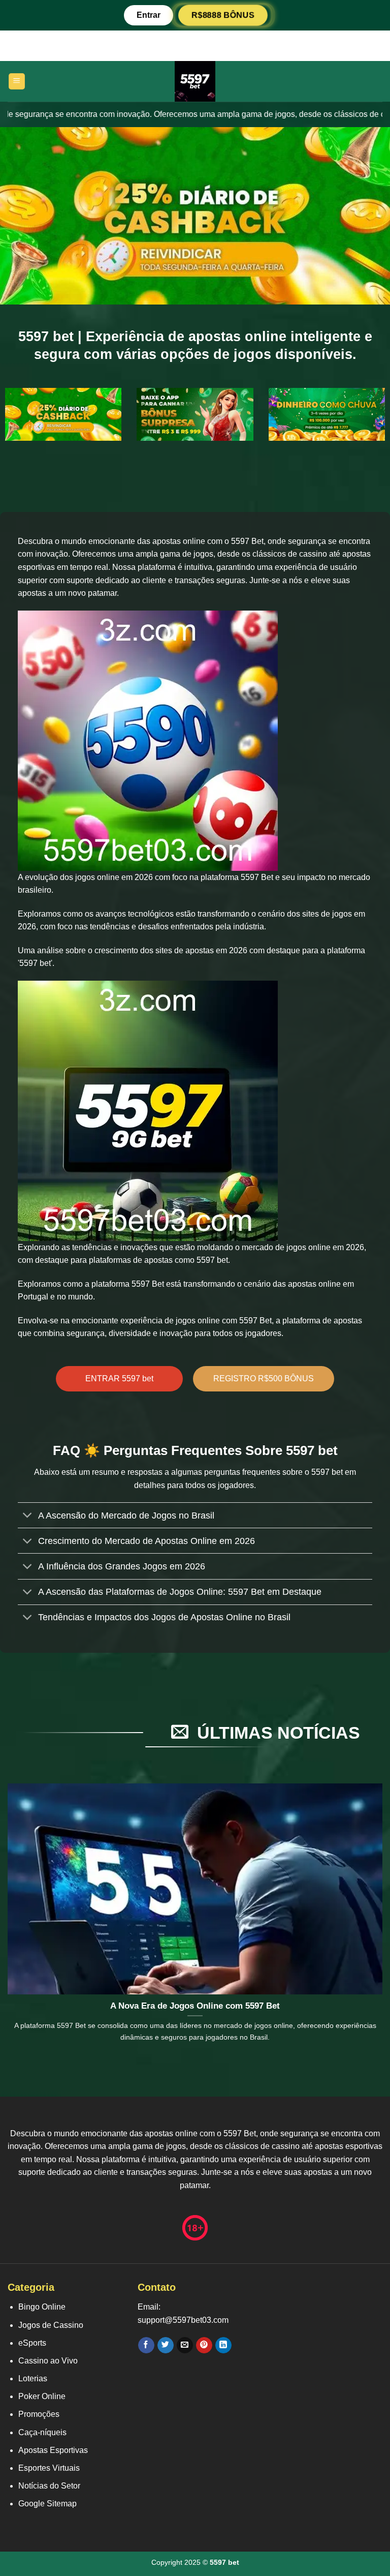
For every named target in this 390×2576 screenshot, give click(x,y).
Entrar (149, 15)
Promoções (39, 2414)
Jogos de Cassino (51, 2325)
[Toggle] (28, 1516)
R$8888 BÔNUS (223, 15)
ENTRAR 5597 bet (119, 1378)
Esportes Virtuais (49, 2468)
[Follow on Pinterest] (204, 2345)
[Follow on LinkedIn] (223, 2345)
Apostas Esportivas (53, 2450)
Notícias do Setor (49, 2486)
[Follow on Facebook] (146, 2345)
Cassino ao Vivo (48, 2361)
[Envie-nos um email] (185, 2345)
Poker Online (42, 2396)
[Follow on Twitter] (165, 2345)
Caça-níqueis (42, 2432)
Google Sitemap (47, 2504)
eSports (32, 2343)
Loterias (33, 2378)
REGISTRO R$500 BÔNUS (264, 1378)
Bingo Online (42, 2307)
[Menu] (17, 82)
